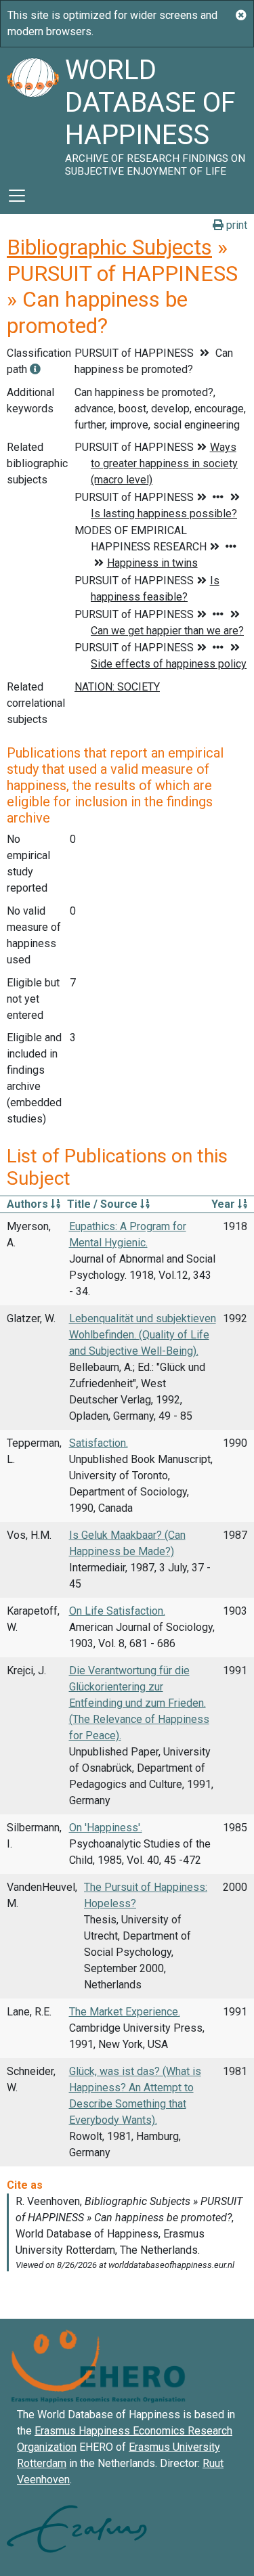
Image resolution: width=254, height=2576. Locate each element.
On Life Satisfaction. (117, 1611)
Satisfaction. (99, 1443)
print (235, 225)
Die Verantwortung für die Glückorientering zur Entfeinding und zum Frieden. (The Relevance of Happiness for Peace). (139, 1703)
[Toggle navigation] (17, 196)
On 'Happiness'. (106, 1828)
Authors (29, 1204)
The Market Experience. (125, 2012)
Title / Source (104, 1204)
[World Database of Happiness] (33, 112)
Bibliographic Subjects (109, 247)
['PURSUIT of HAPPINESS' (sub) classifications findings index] (35, 369)
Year (225, 1204)
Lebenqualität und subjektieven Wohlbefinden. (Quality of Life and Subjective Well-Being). (143, 1335)
